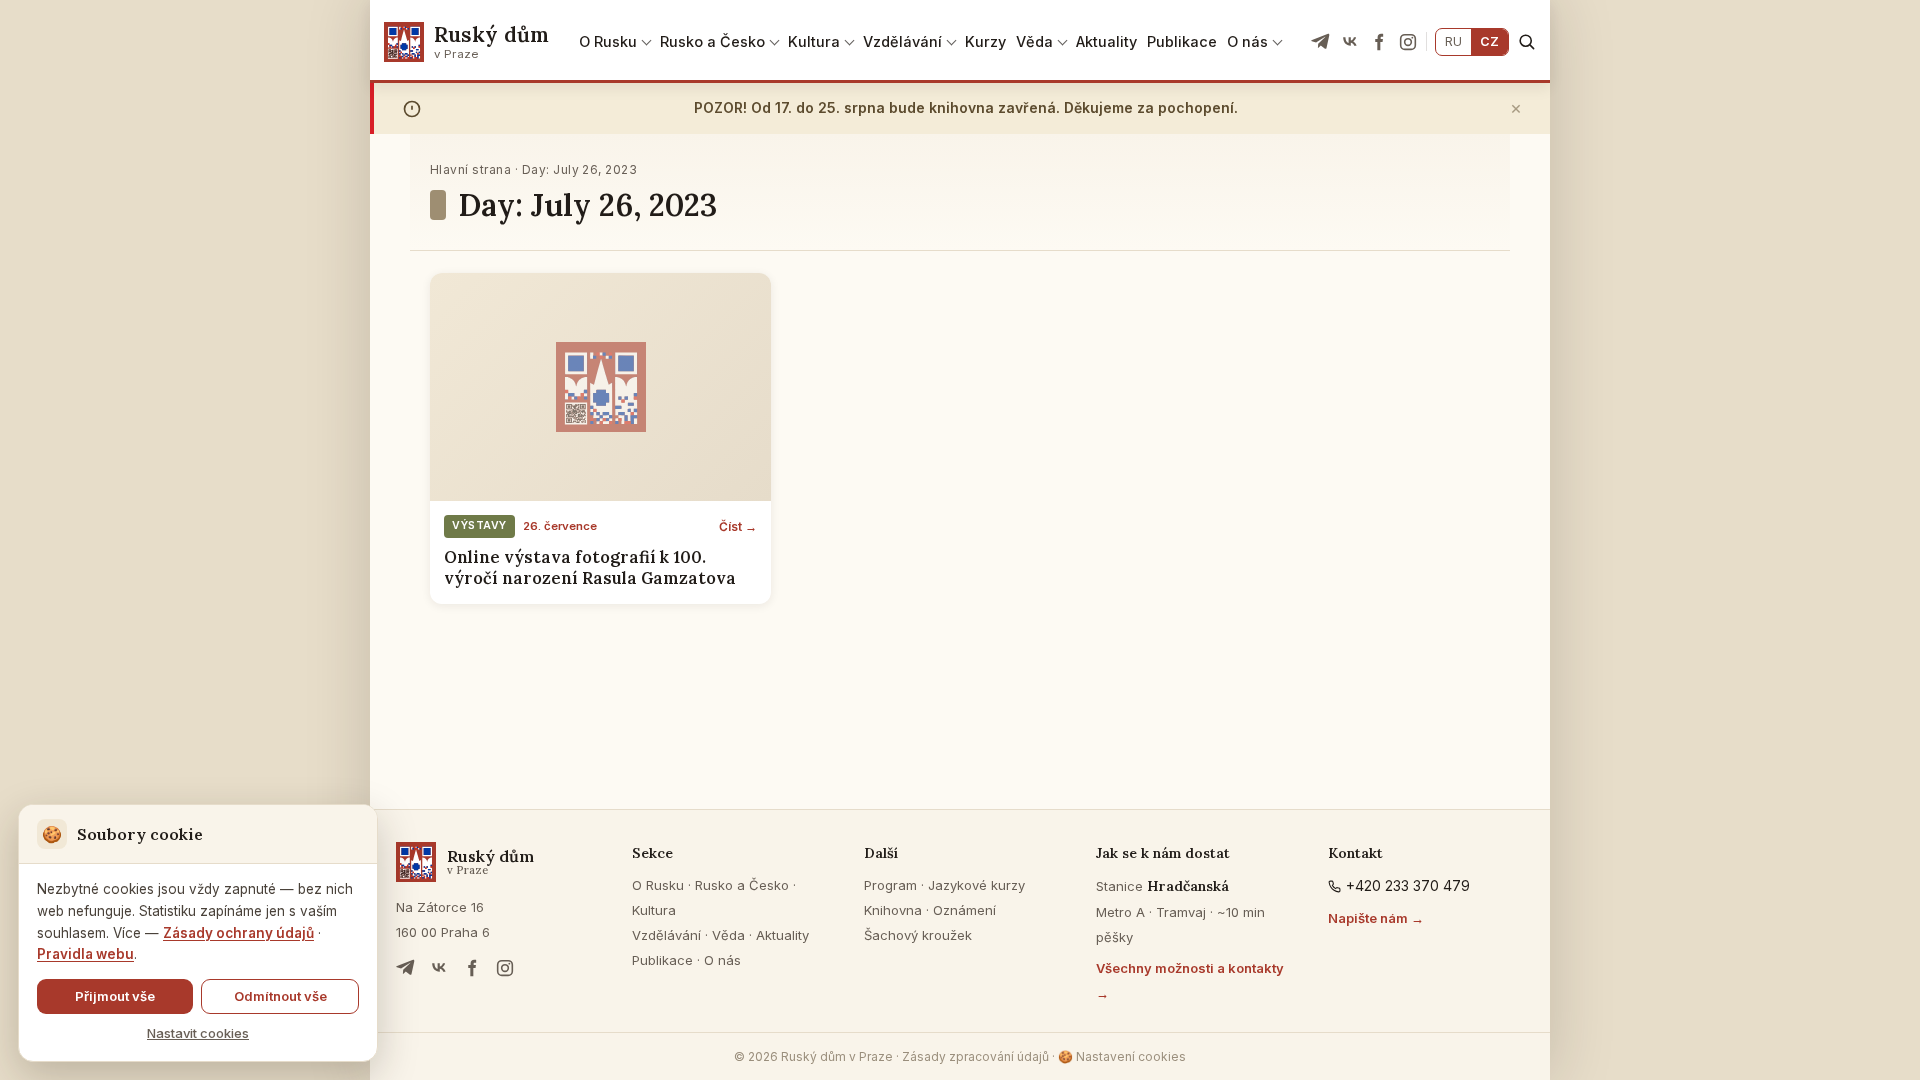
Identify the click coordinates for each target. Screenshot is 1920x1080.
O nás (1247, 41)
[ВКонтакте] (1350, 42)
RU (1453, 41)
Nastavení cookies (1122, 1056)
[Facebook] (1379, 42)
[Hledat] (1526, 41)
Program (890, 885)
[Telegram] (1321, 42)
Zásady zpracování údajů (975, 1056)
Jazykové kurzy (976, 885)
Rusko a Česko (712, 41)
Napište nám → (1376, 918)
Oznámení (964, 910)
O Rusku (608, 41)
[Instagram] (1408, 42)
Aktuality (1106, 41)
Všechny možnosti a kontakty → (1190, 980)
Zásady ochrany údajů (238, 933)
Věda (1034, 41)
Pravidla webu (85, 954)
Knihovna (893, 910)
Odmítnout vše (280, 996)
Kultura (814, 41)
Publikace (1182, 41)
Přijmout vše (115, 996)
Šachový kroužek (918, 935)
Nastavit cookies (198, 1033)
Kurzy (985, 41)
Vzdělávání (902, 41)
